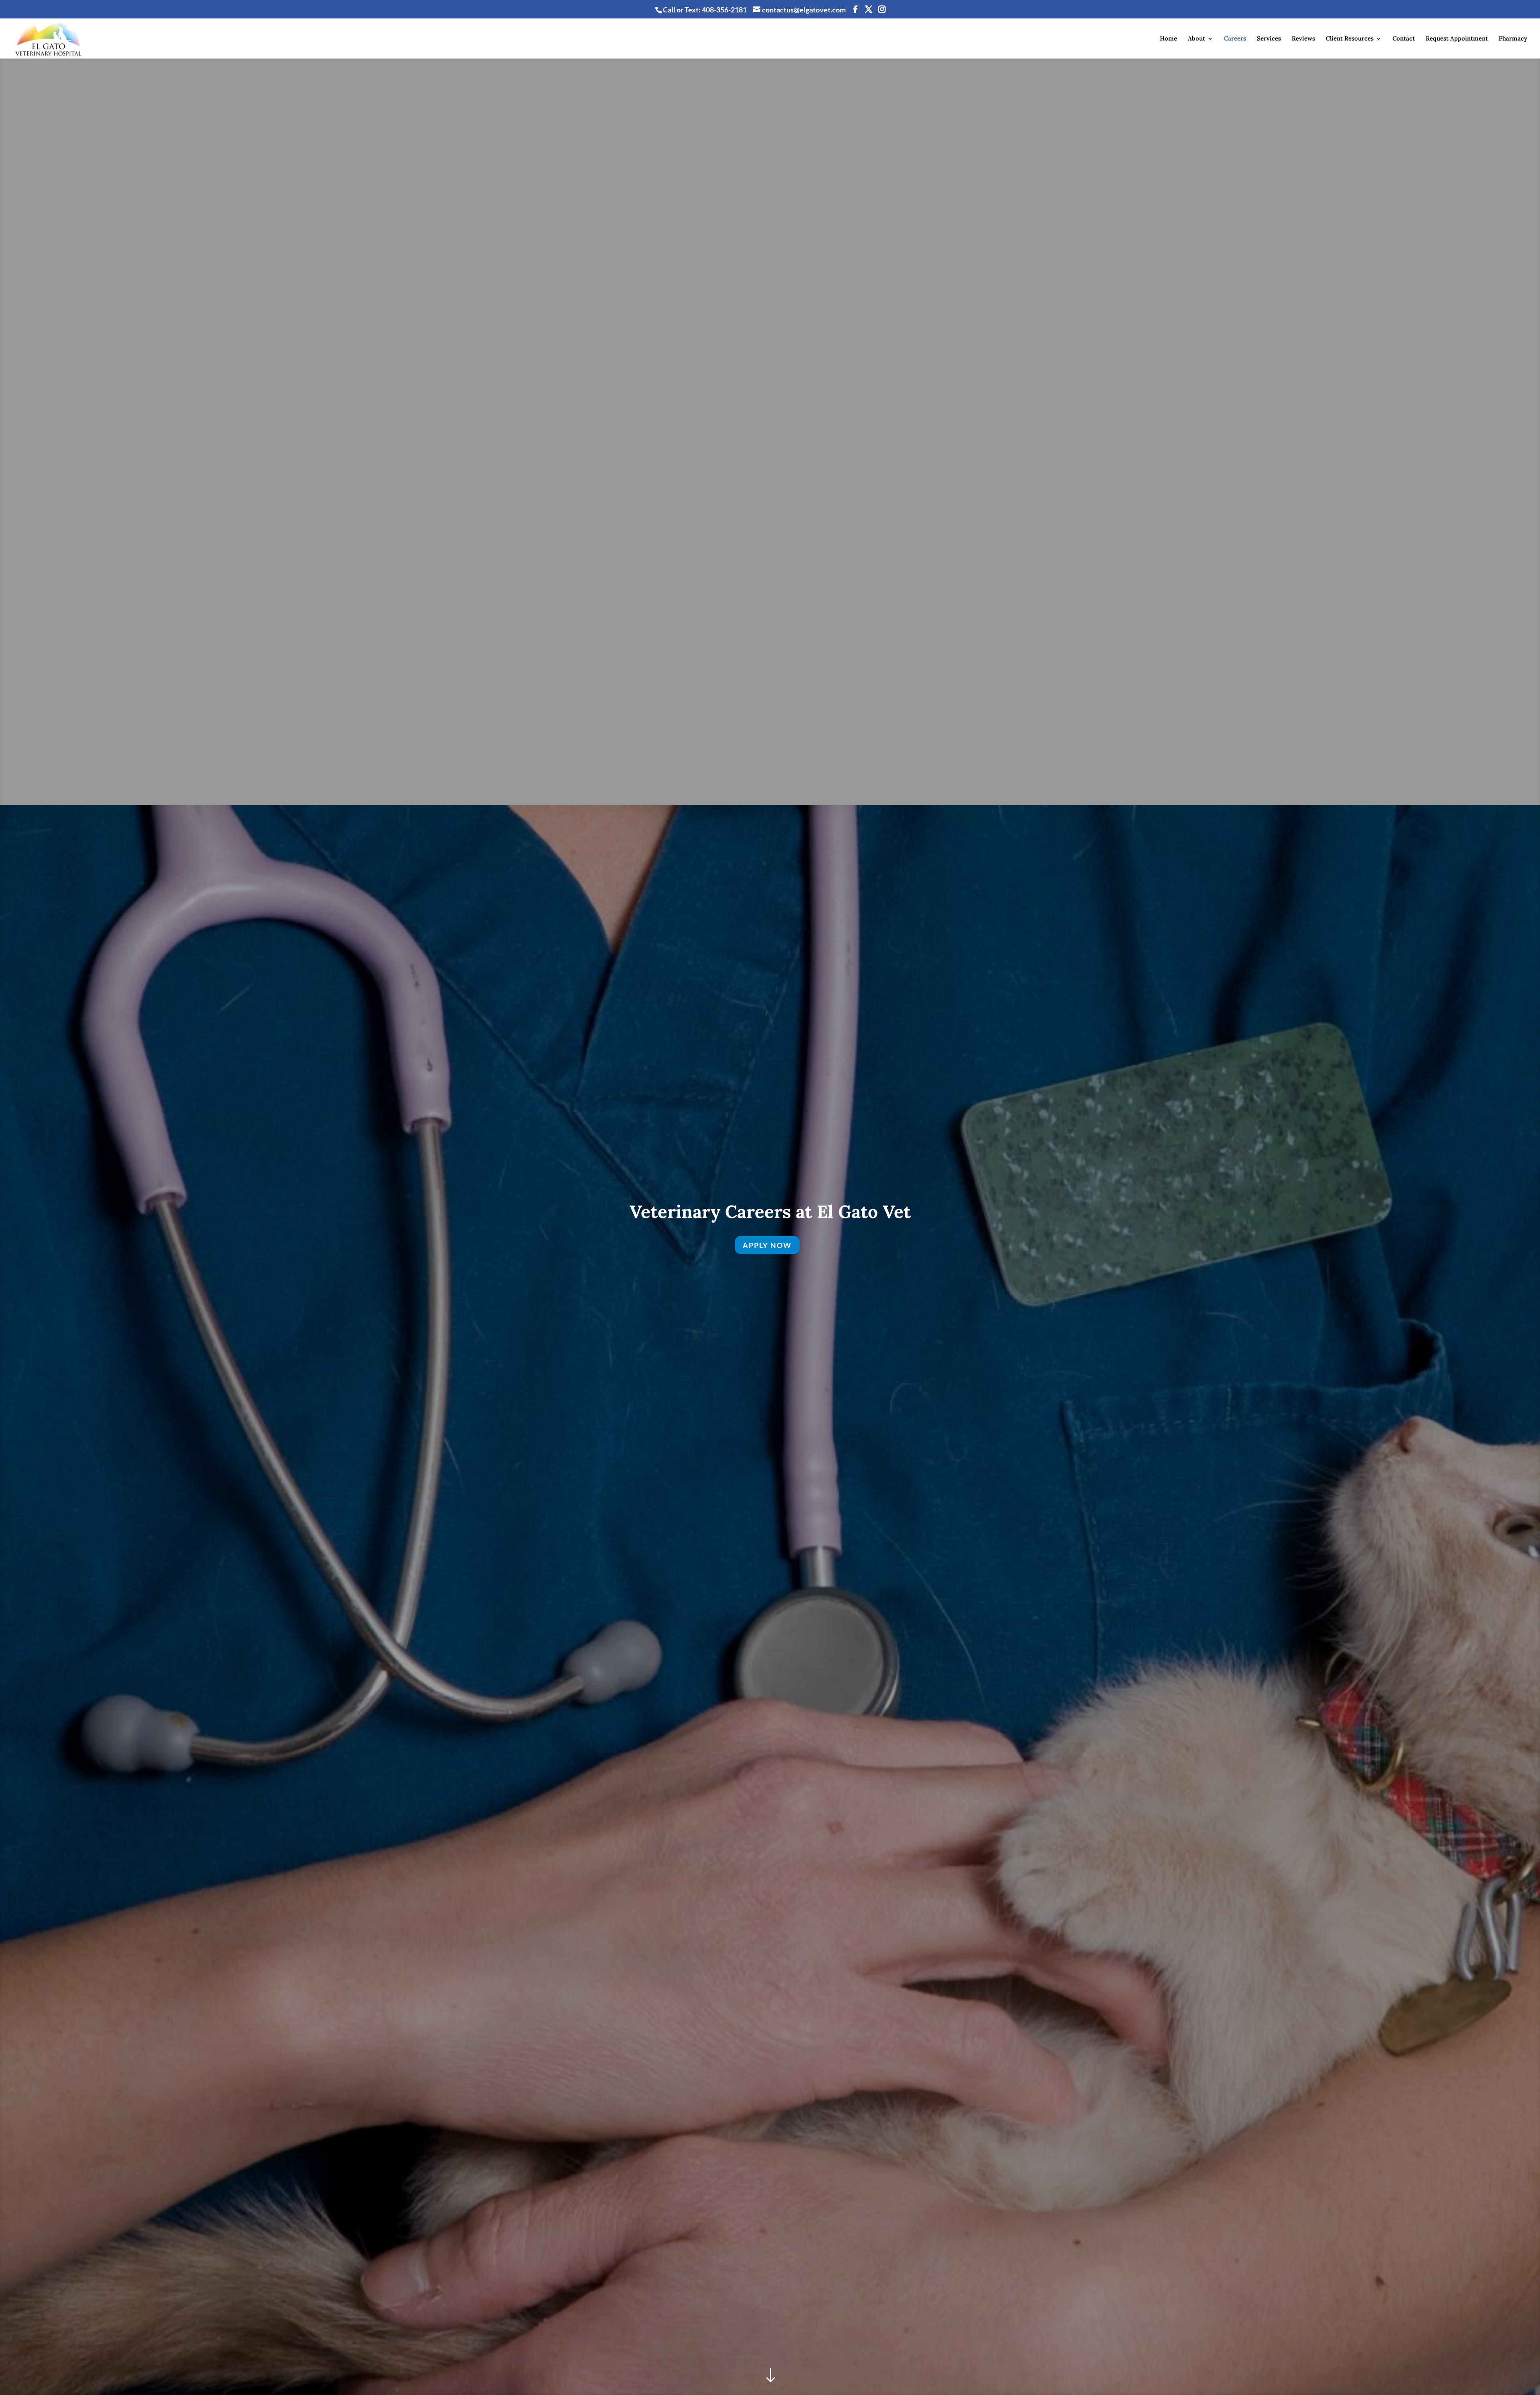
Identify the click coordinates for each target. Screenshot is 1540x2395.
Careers (1235, 39)
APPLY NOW (767, 1245)
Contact (1404, 39)
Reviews (1303, 39)
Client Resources (1350, 39)
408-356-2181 (724, 10)
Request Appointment (1457, 39)
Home (1168, 39)
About (1197, 39)
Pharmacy (1513, 39)
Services (1269, 39)
